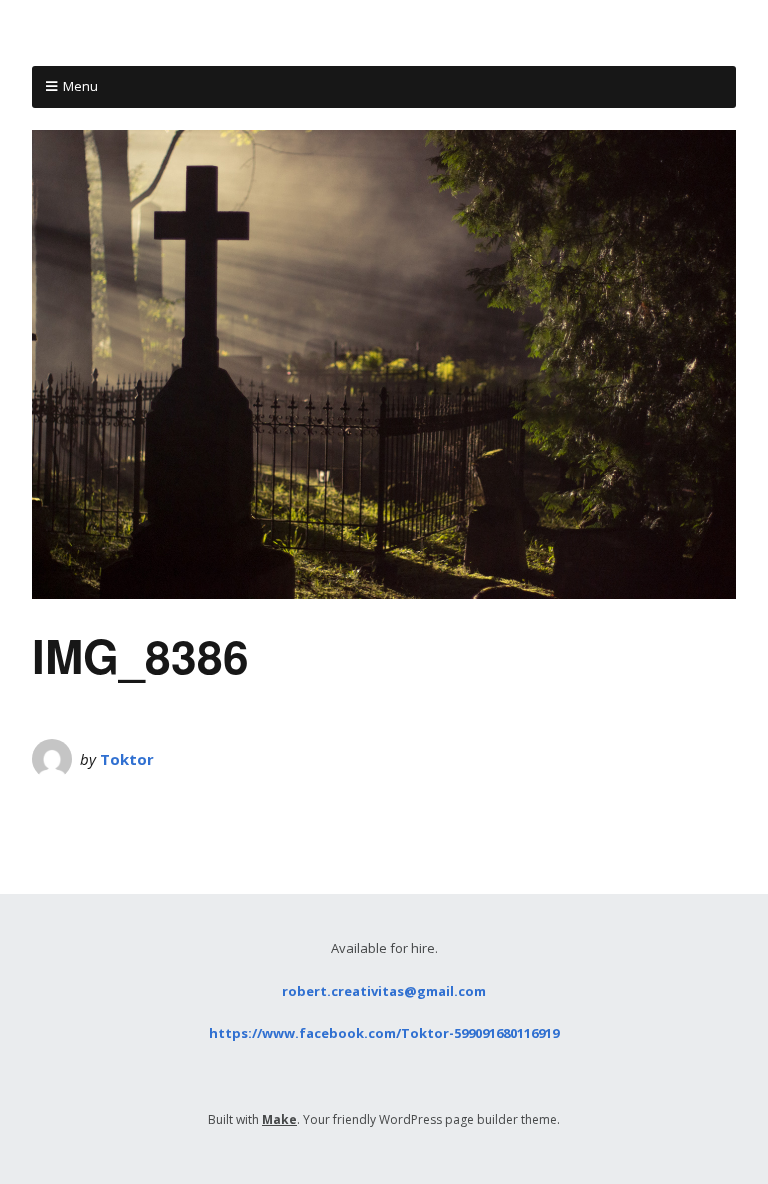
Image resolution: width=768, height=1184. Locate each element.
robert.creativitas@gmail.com (384, 991)
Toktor (127, 759)
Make (279, 1119)
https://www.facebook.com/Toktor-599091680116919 (384, 1033)
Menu (80, 86)
